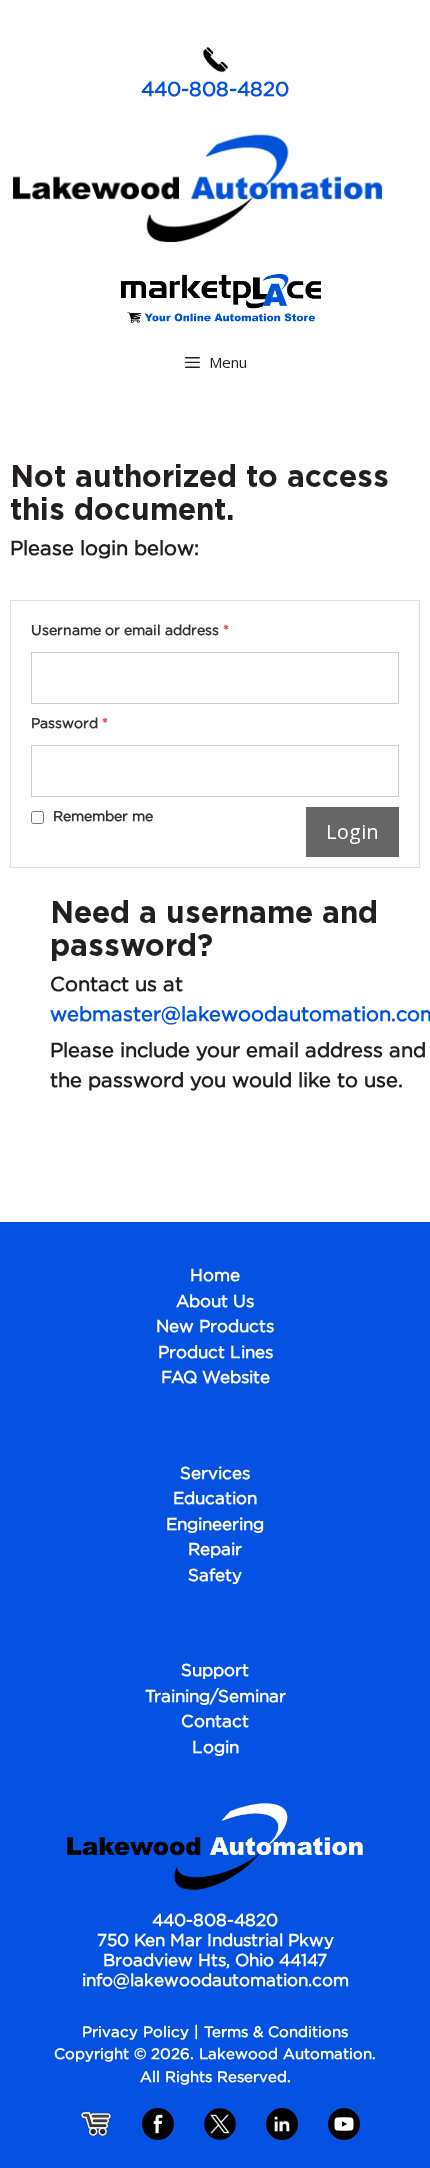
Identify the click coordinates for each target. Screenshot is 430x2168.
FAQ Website (215, 1378)
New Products (215, 1327)
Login (215, 1748)
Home (215, 1276)
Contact (215, 1722)
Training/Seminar (215, 1697)
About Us (215, 1302)
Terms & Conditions (276, 2032)
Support (215, 1671)
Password (69, 724)
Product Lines (215, 1353)
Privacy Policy (135, 2032)
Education (215, 1499)
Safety (215, 1576)
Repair (215, 1550)
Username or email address (130, 631)
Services (215, 1474)
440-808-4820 (215, 90)
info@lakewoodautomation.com (215, 1981)
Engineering (215, 1525)
